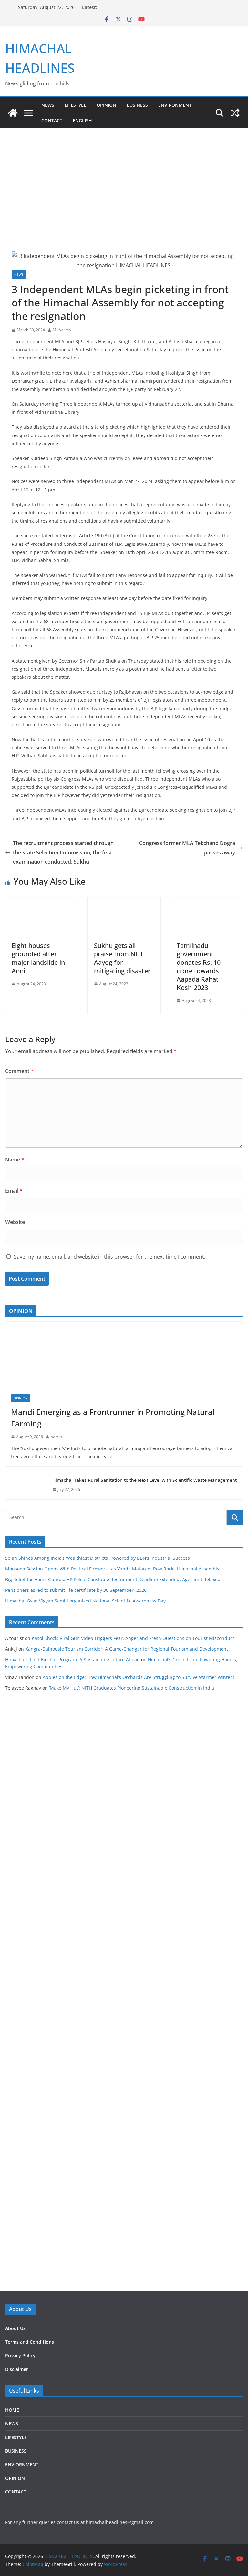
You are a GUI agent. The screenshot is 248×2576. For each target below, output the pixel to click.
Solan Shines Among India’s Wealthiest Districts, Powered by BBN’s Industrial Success (98, 1558)
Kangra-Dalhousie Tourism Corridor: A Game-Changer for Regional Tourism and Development (127, 1649)
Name (15, 1160)
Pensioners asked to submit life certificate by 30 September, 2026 (76, 1590)
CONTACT (16, 2492)
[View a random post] (235, 113)
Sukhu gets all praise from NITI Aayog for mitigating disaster (122, 958)
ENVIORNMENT (22, 2465)
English (82, 121)
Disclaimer (17, 2369)
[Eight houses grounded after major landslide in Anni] (41, 901)
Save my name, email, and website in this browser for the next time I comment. (110, 1257)
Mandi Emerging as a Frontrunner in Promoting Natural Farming (113, 1418)
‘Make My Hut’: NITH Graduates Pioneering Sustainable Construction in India (132, 1688)
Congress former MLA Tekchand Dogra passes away (187, 848)
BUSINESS (137, 105)
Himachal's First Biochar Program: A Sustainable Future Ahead (72, 1660)
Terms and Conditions (30, 2342)
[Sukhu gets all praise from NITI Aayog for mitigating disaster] (124, 901)
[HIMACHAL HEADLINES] (13, 113)
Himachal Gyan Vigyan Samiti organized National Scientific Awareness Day (85, 1601)
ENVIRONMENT (175, 105)
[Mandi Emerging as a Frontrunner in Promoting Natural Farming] (124, 1355)
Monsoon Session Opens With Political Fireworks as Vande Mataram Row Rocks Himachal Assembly (112, 1569)
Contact (52, 121)
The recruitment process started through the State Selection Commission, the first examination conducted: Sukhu (63, 853)
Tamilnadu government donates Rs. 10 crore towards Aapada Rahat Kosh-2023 (199, 967)
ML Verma (62, 330)
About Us (15, 2328)
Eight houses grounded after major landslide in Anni (38, 958)
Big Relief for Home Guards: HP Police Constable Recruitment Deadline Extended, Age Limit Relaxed (113, 1579)
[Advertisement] (124, 177)
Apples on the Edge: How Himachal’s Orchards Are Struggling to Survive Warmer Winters (139, 1677)
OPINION (106, 105)
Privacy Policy (20, 2356)
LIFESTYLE (75, 105)
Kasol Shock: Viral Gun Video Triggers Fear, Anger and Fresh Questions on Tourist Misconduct (133, 1638)
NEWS (48, 105)
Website (15, 1222)
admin (56, 1437)
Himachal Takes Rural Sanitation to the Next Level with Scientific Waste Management (145, 1480)
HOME (12, 2410)
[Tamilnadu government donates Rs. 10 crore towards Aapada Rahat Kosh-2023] (207, 901)
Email (14, 1191)
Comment (19, 1071)
